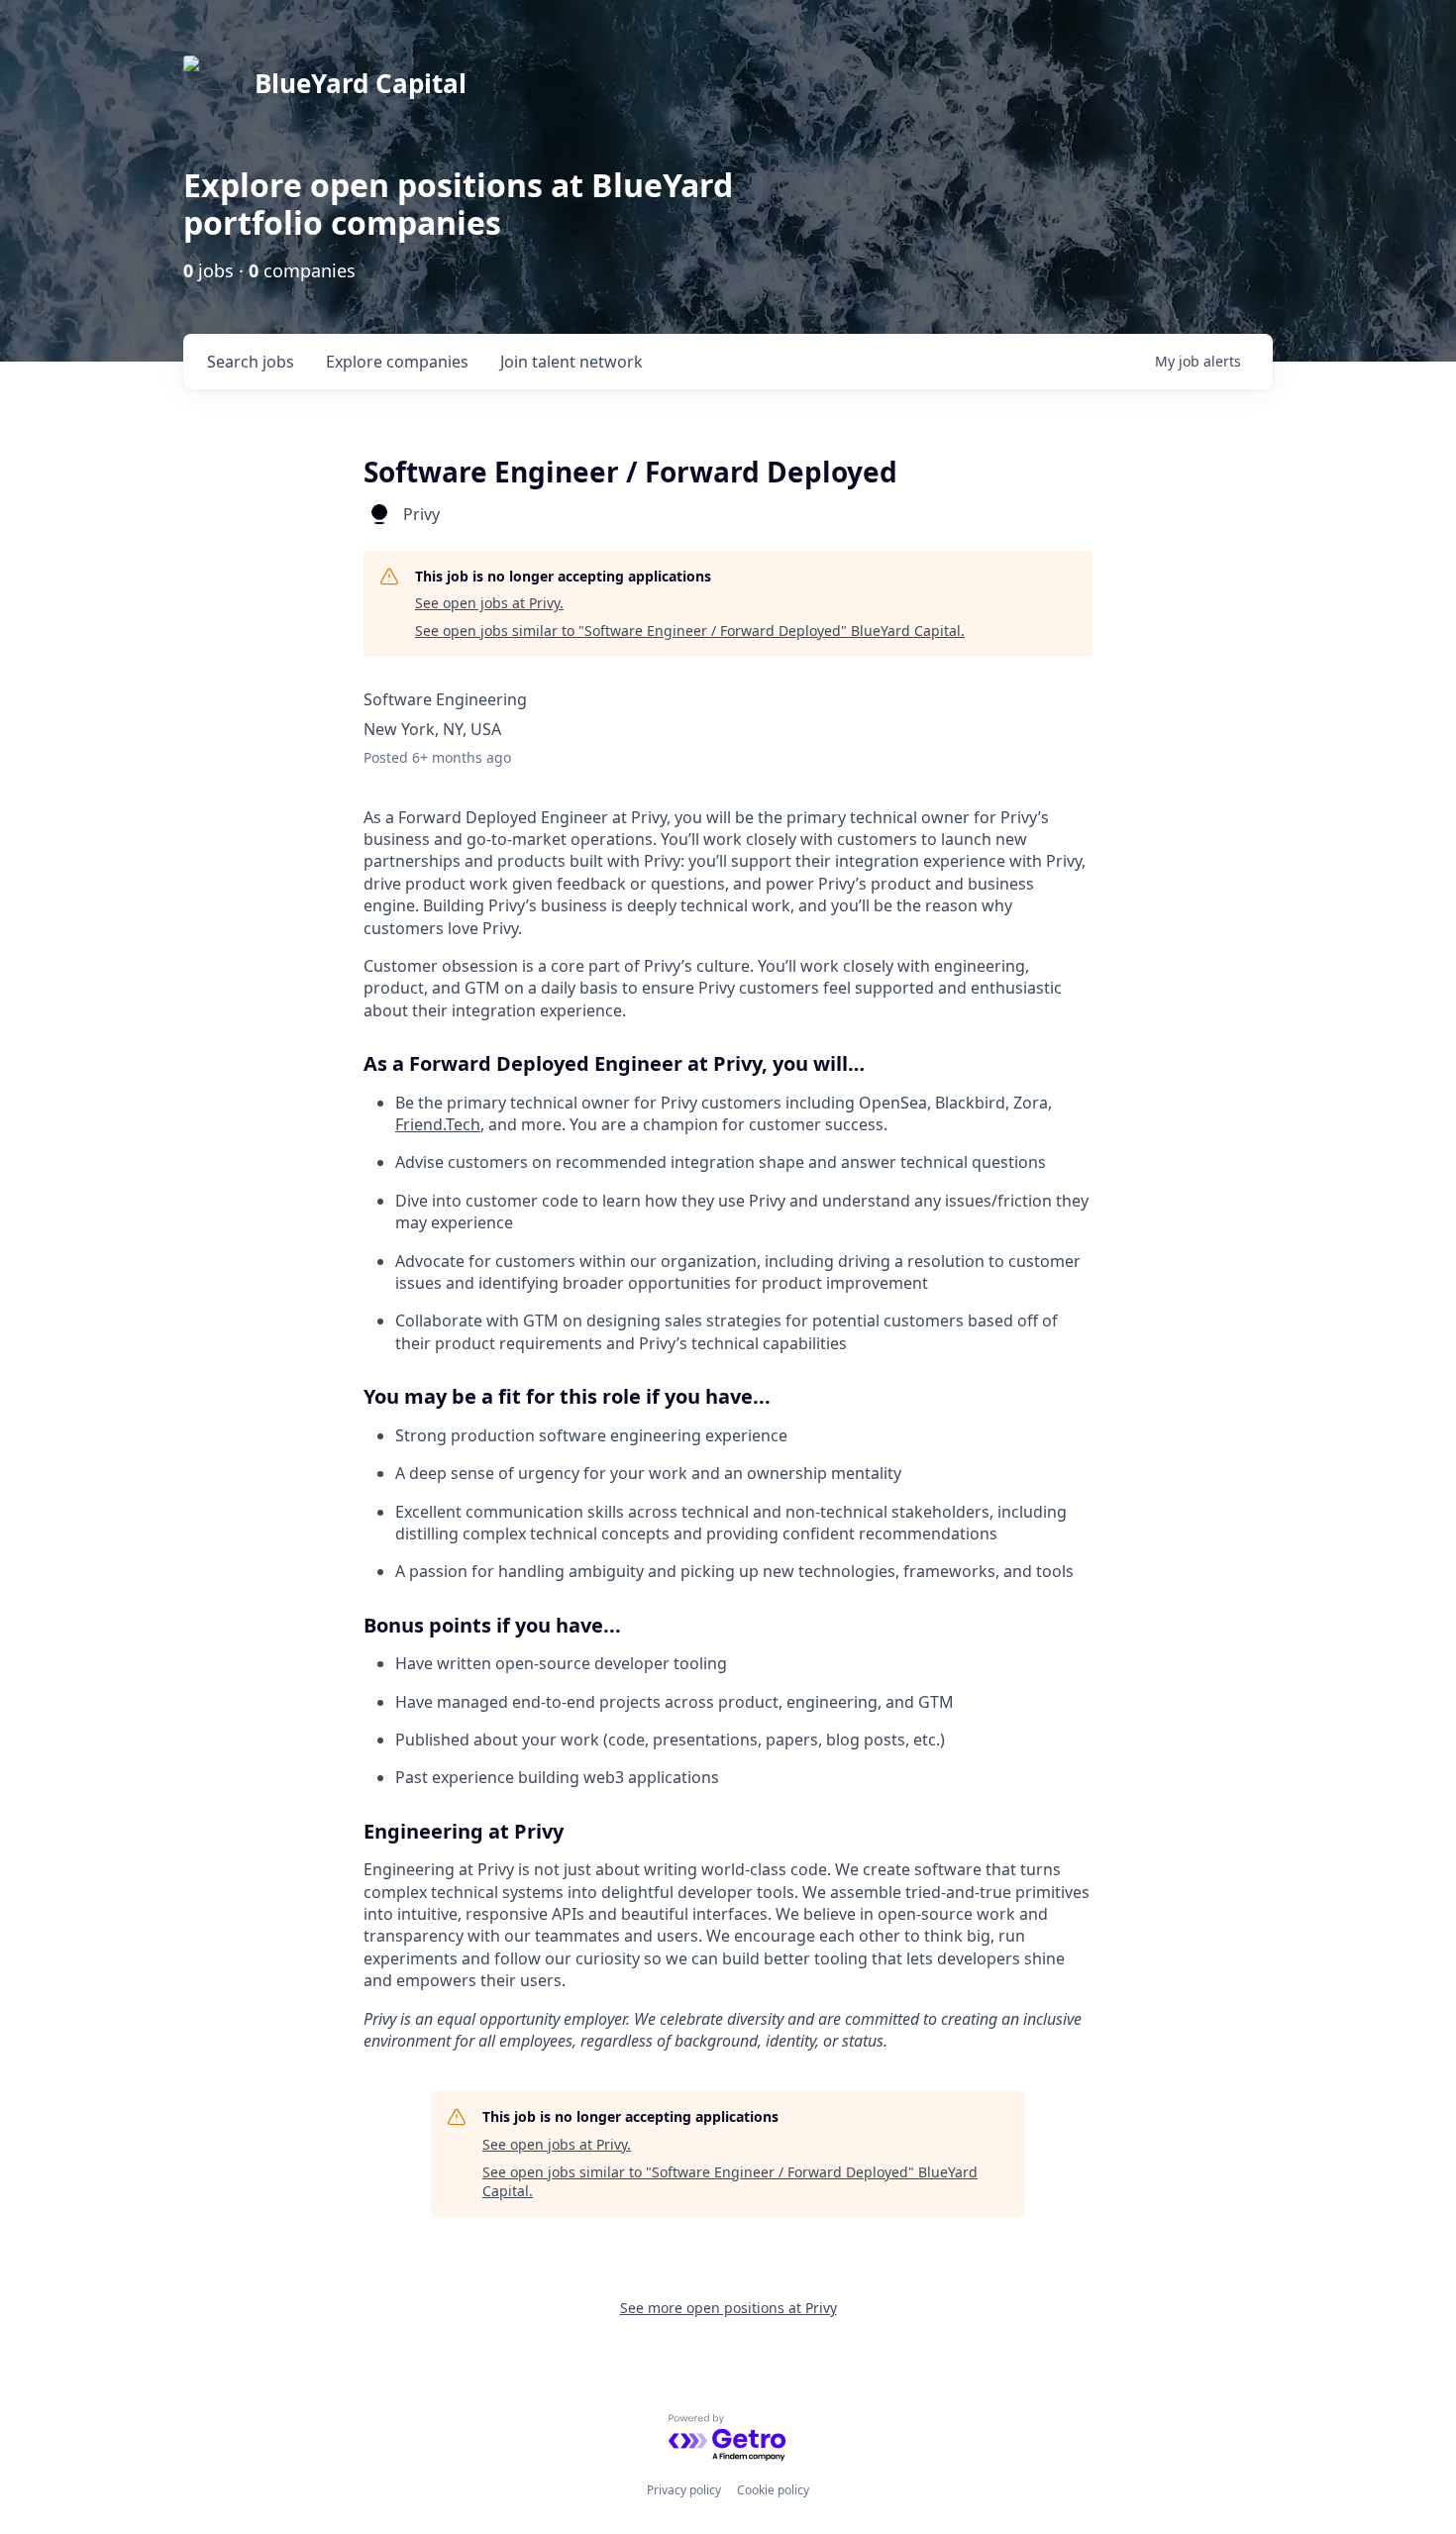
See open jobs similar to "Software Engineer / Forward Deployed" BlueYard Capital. (690, 631)
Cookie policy (773, 2490)
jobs (251, 362)
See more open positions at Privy (728, 2308)
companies (397, 362)
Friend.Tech (438, 1124)
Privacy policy (684, 2490)
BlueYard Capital (361, 83)
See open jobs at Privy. (489, 603)
